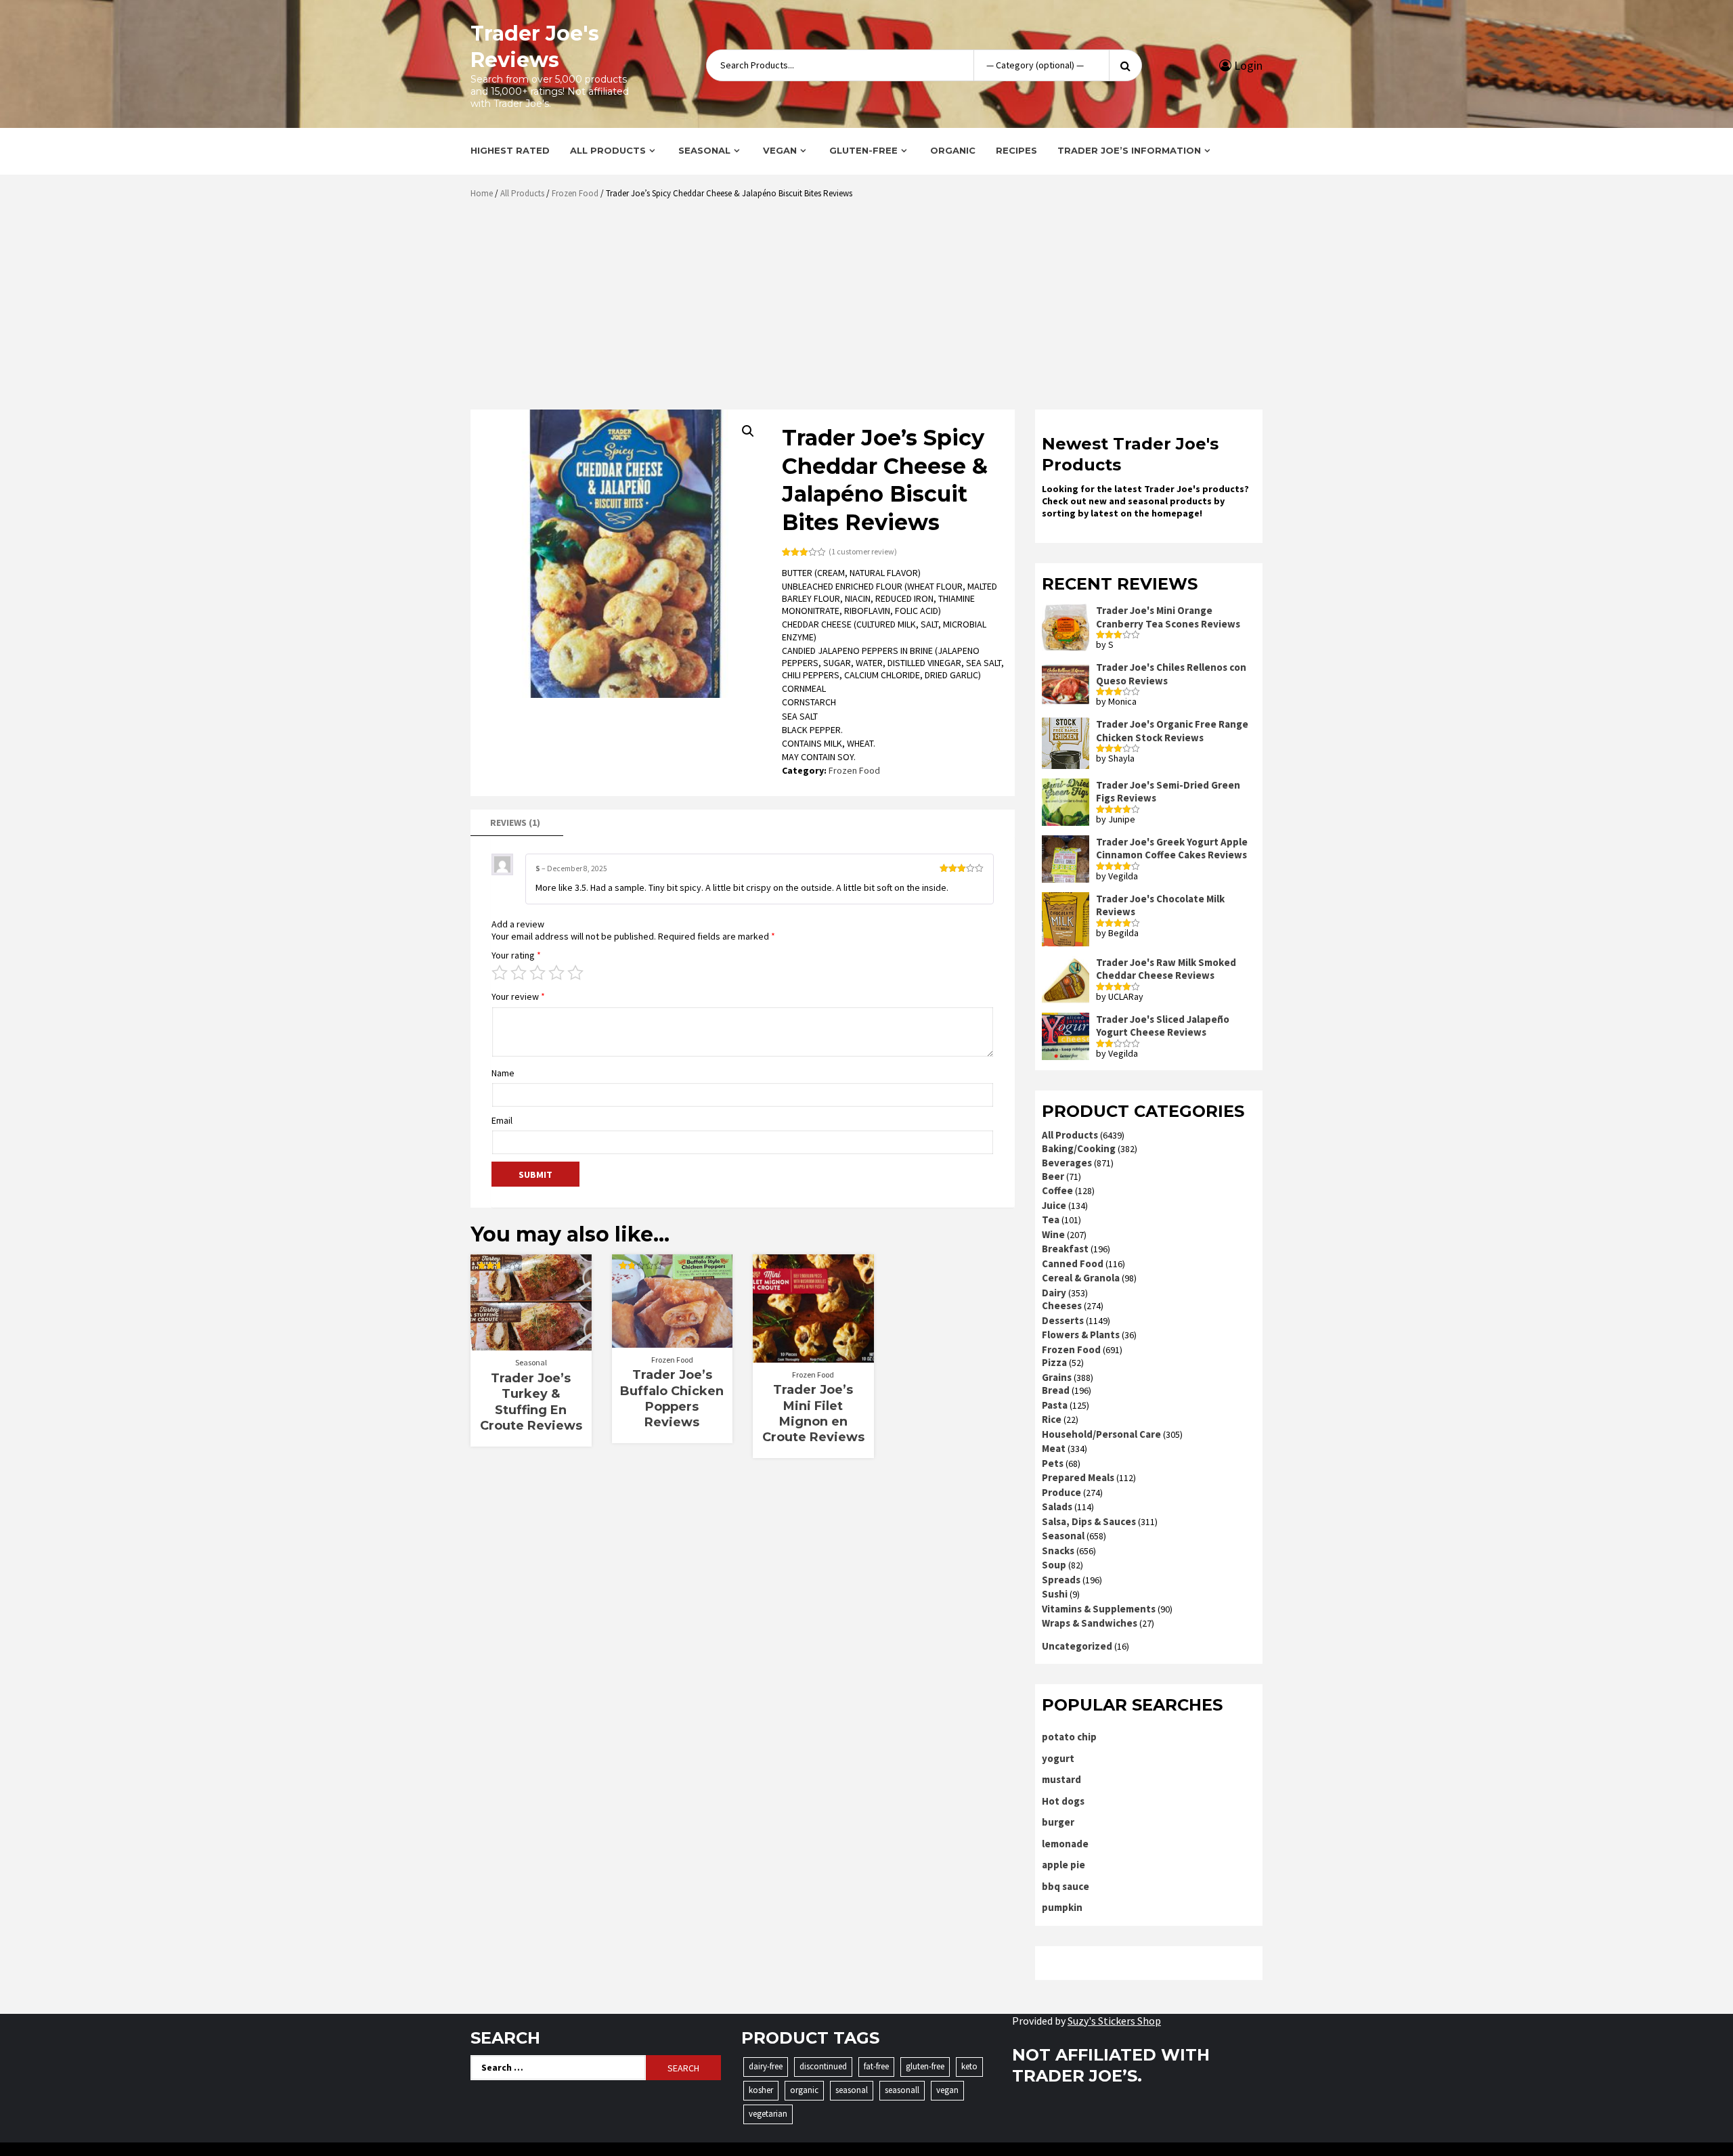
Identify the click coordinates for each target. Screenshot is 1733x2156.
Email (502, 1120)
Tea (1051, 1219)
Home (482, 193)
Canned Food (1073, 1263)
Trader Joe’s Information (1129, 150)
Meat (1054, 1448)
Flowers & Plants (1081, 1335)
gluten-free (925, 2066)
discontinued (823, 2066)
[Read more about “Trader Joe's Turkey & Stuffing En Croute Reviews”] (531, 1344)
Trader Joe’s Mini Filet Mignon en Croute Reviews (813, 1413)
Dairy (1054, 1293)
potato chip (1069, 1737)
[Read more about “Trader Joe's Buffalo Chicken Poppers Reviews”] (672, 1341)
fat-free (876, 2066)
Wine (1053, 1234)
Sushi (1055, 1594)
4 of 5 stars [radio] (556, 973)
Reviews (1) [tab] (515, 822)
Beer (1053, 1176)
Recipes (1016, 150)
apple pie (1063, 1865)
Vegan (780, 150)
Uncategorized (1077, 1646)
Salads (1057, 1506)
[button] (748, 431)
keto (969, 2066)
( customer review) (863, 551)
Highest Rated (510, 150)
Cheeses (1062, 1305)
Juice (1054, 1205)
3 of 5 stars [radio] (538, 973)
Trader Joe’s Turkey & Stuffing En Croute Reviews (531, 1402)
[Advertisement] (870, 309)
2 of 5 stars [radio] (519, 973)
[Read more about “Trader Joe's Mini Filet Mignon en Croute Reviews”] (813, 1356)
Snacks (1058, 1550)
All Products (608, 150)
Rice (1052, 1419)
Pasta (1055, 1405)
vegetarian (768, 2114)
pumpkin (1062, 1907)
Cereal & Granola (1081, 1278)
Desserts (1063, 1320)
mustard (1061, 1779)
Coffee (1057, 1190)
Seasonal (704, 150)
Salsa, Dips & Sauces (1089, 1521)
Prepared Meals (1078, 1477)
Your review (518, 996)
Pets (1053, 1463)
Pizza (1054, 1362)
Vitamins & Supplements (1099, 1609)
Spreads (1061, 1580)
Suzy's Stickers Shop (1114, 2021)
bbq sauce (1066, 1886)
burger (1058, 1822)
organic (804, 2090)
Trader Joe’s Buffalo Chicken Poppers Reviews (672, 1399)
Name (503, 1073)
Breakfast (1065, 1249)
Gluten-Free (863, 150)
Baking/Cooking (1079, 1148)
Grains (1057, 1377)
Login (1247, 65)
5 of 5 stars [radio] (575, 973)
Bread (1056, 1390)
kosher (761, 2090)
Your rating (516, 955)
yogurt (1058, 1758)
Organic (953, 150)
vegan (947, 2090)
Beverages (1067, 1163)
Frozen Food (575, 193)
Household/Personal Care (1101, 1434)
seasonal (852, 2090)
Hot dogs (1063, 1801)
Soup (1054, 1565)
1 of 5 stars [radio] (500, 973)
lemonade (1065, 1844)
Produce (1061, 1492)
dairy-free (766, 2066)
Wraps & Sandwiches (1090, 1623)
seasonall (902, 2090)
